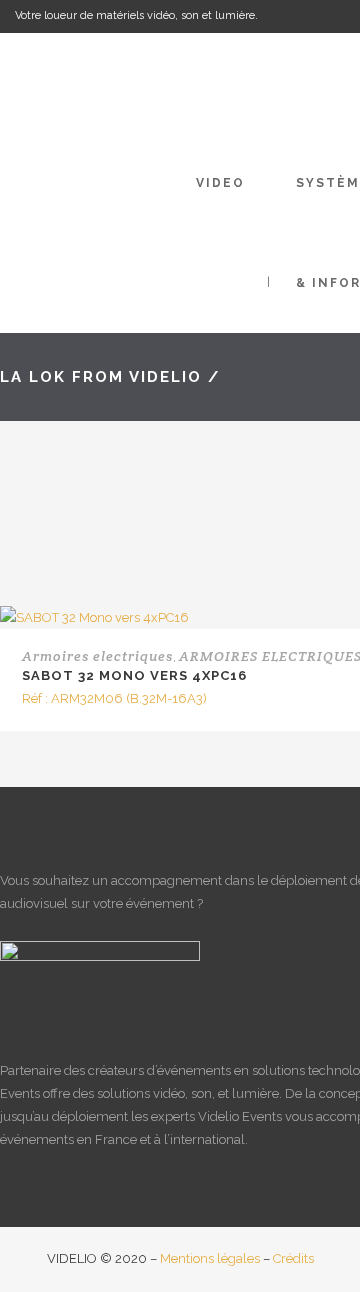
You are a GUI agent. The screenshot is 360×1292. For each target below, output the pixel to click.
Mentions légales (210, 1258)
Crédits (293, 1258)
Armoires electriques (97, 656)
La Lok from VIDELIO (101, 377)
